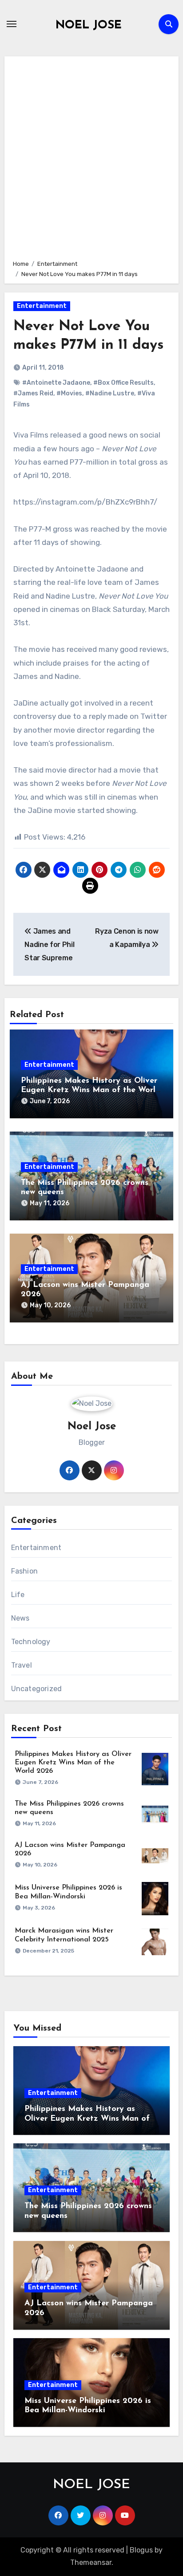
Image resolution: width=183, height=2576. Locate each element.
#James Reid (33, 393)
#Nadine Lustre (110, 393)
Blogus (141, 2550)
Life (18, 1595)
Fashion (24, 1571)
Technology (31, 1642)
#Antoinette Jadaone (56, 383)
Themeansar (91, 2562)
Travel (22, 1665)
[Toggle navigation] (12, 24)
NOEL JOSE (89, 26)
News (20, 1618)
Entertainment (42, 306)
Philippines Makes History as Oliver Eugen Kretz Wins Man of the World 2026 (91, 1091)
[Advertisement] (91, 157)
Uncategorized (37, 1689)
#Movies (69, 393)
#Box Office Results (123, 383)
